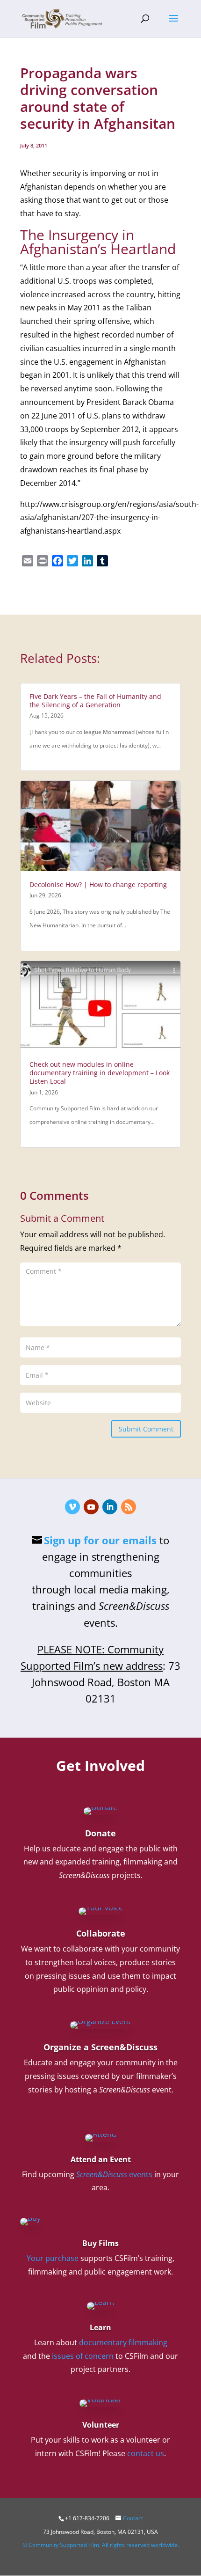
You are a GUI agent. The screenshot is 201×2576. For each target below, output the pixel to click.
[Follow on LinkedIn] (110, 1507)
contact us (146, 2453)
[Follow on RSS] (129, 1507)
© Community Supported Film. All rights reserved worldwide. (101, 2545)
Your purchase (53, 2258)
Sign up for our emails (100, 1540)
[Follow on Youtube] (91, 1507)
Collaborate (101, 1933)
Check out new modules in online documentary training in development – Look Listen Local (100, 1073)
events (114, 2174)
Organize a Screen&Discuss (100, 2047)
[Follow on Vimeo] (72, 1507)
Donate (100, 1833)
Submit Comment (146, 1429)
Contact (133, 2518)
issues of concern (83, 2356)
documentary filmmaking (123, 2342)
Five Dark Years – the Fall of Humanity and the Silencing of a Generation (95, 701)
